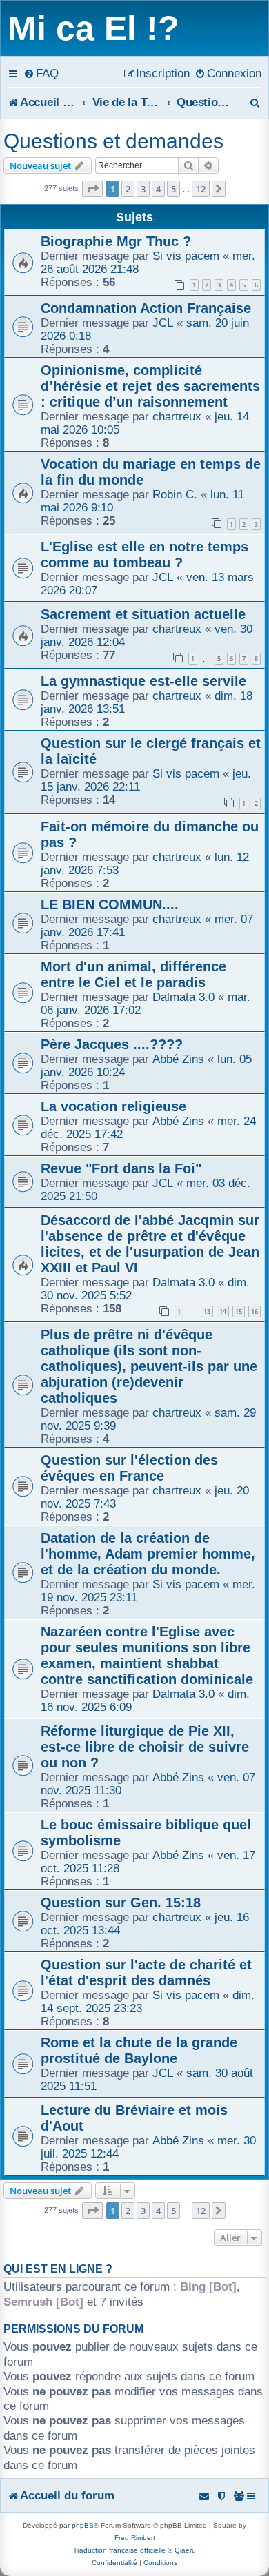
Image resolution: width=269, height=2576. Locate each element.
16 (255, 1311)
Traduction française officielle (119, 2550)
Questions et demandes (113, 141)
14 (223, 1311)
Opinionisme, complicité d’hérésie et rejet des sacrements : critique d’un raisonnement (150, 386)
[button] (92, 189)
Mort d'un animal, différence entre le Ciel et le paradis (133, 974)
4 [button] (158, 189)
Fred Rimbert (135, 2538)
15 (239, 1311)
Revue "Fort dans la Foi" (121, 1168)
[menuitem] (41, 73)
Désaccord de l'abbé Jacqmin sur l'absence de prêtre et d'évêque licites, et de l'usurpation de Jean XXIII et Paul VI (150, 1244)
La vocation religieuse (113, 1106)
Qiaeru (185, 2550)
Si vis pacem (186, 256)
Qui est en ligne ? (58, 2269)
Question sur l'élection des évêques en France (129, 1468)
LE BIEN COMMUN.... (110, 904)
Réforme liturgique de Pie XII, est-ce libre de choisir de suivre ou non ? (145, 1747)
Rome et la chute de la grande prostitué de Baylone (139, 2050)
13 (207, 1311)
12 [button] (201, 189)
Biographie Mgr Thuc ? (116, 241)
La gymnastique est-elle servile (143, 681)
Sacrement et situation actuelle (143, 614)
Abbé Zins (178, 1059)
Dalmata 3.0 (183, 997)
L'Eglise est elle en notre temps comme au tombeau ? (145, 555)
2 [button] (128, 189)
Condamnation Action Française (146, 308)
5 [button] (173, 189)
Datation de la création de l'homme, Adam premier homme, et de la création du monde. (148, 1554)
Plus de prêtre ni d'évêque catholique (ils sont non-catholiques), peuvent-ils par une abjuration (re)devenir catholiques (149, 1366)
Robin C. (175, 494)
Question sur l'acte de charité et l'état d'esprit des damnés (146, 1972)
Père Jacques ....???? (112, 1044)
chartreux (177, 416)
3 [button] (143, 189)
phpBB (83, 2525)
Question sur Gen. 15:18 (121, 1903)
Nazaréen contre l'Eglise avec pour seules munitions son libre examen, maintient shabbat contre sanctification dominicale (147, 1655)
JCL (163, 323)
